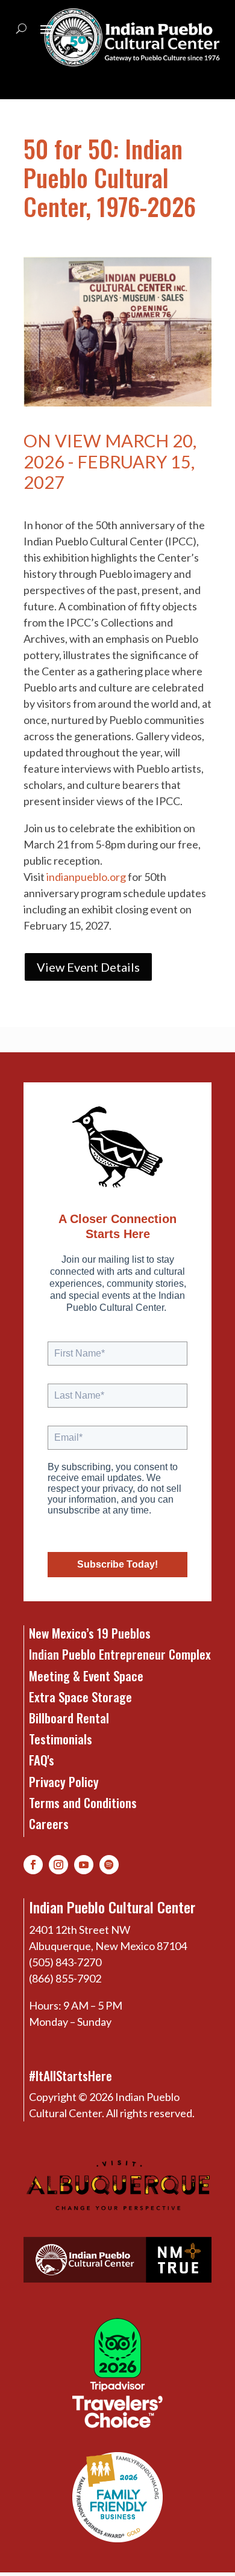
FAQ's (42, 1760)
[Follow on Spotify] (109, 1865)
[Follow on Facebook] (33, 1865)
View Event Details (88, 967)
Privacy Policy (64, 1781)
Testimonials (61, 1739)
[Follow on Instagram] (58, 1865)
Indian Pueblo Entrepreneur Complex (120, 1654)
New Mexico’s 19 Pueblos (90, 1633)
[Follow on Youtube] (84, 1865)
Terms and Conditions (83, 1802)
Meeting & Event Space (86, 1676)
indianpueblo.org (86, 877)
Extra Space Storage (80, 1697)
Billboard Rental (69, 1718)
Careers (49, 1823)
